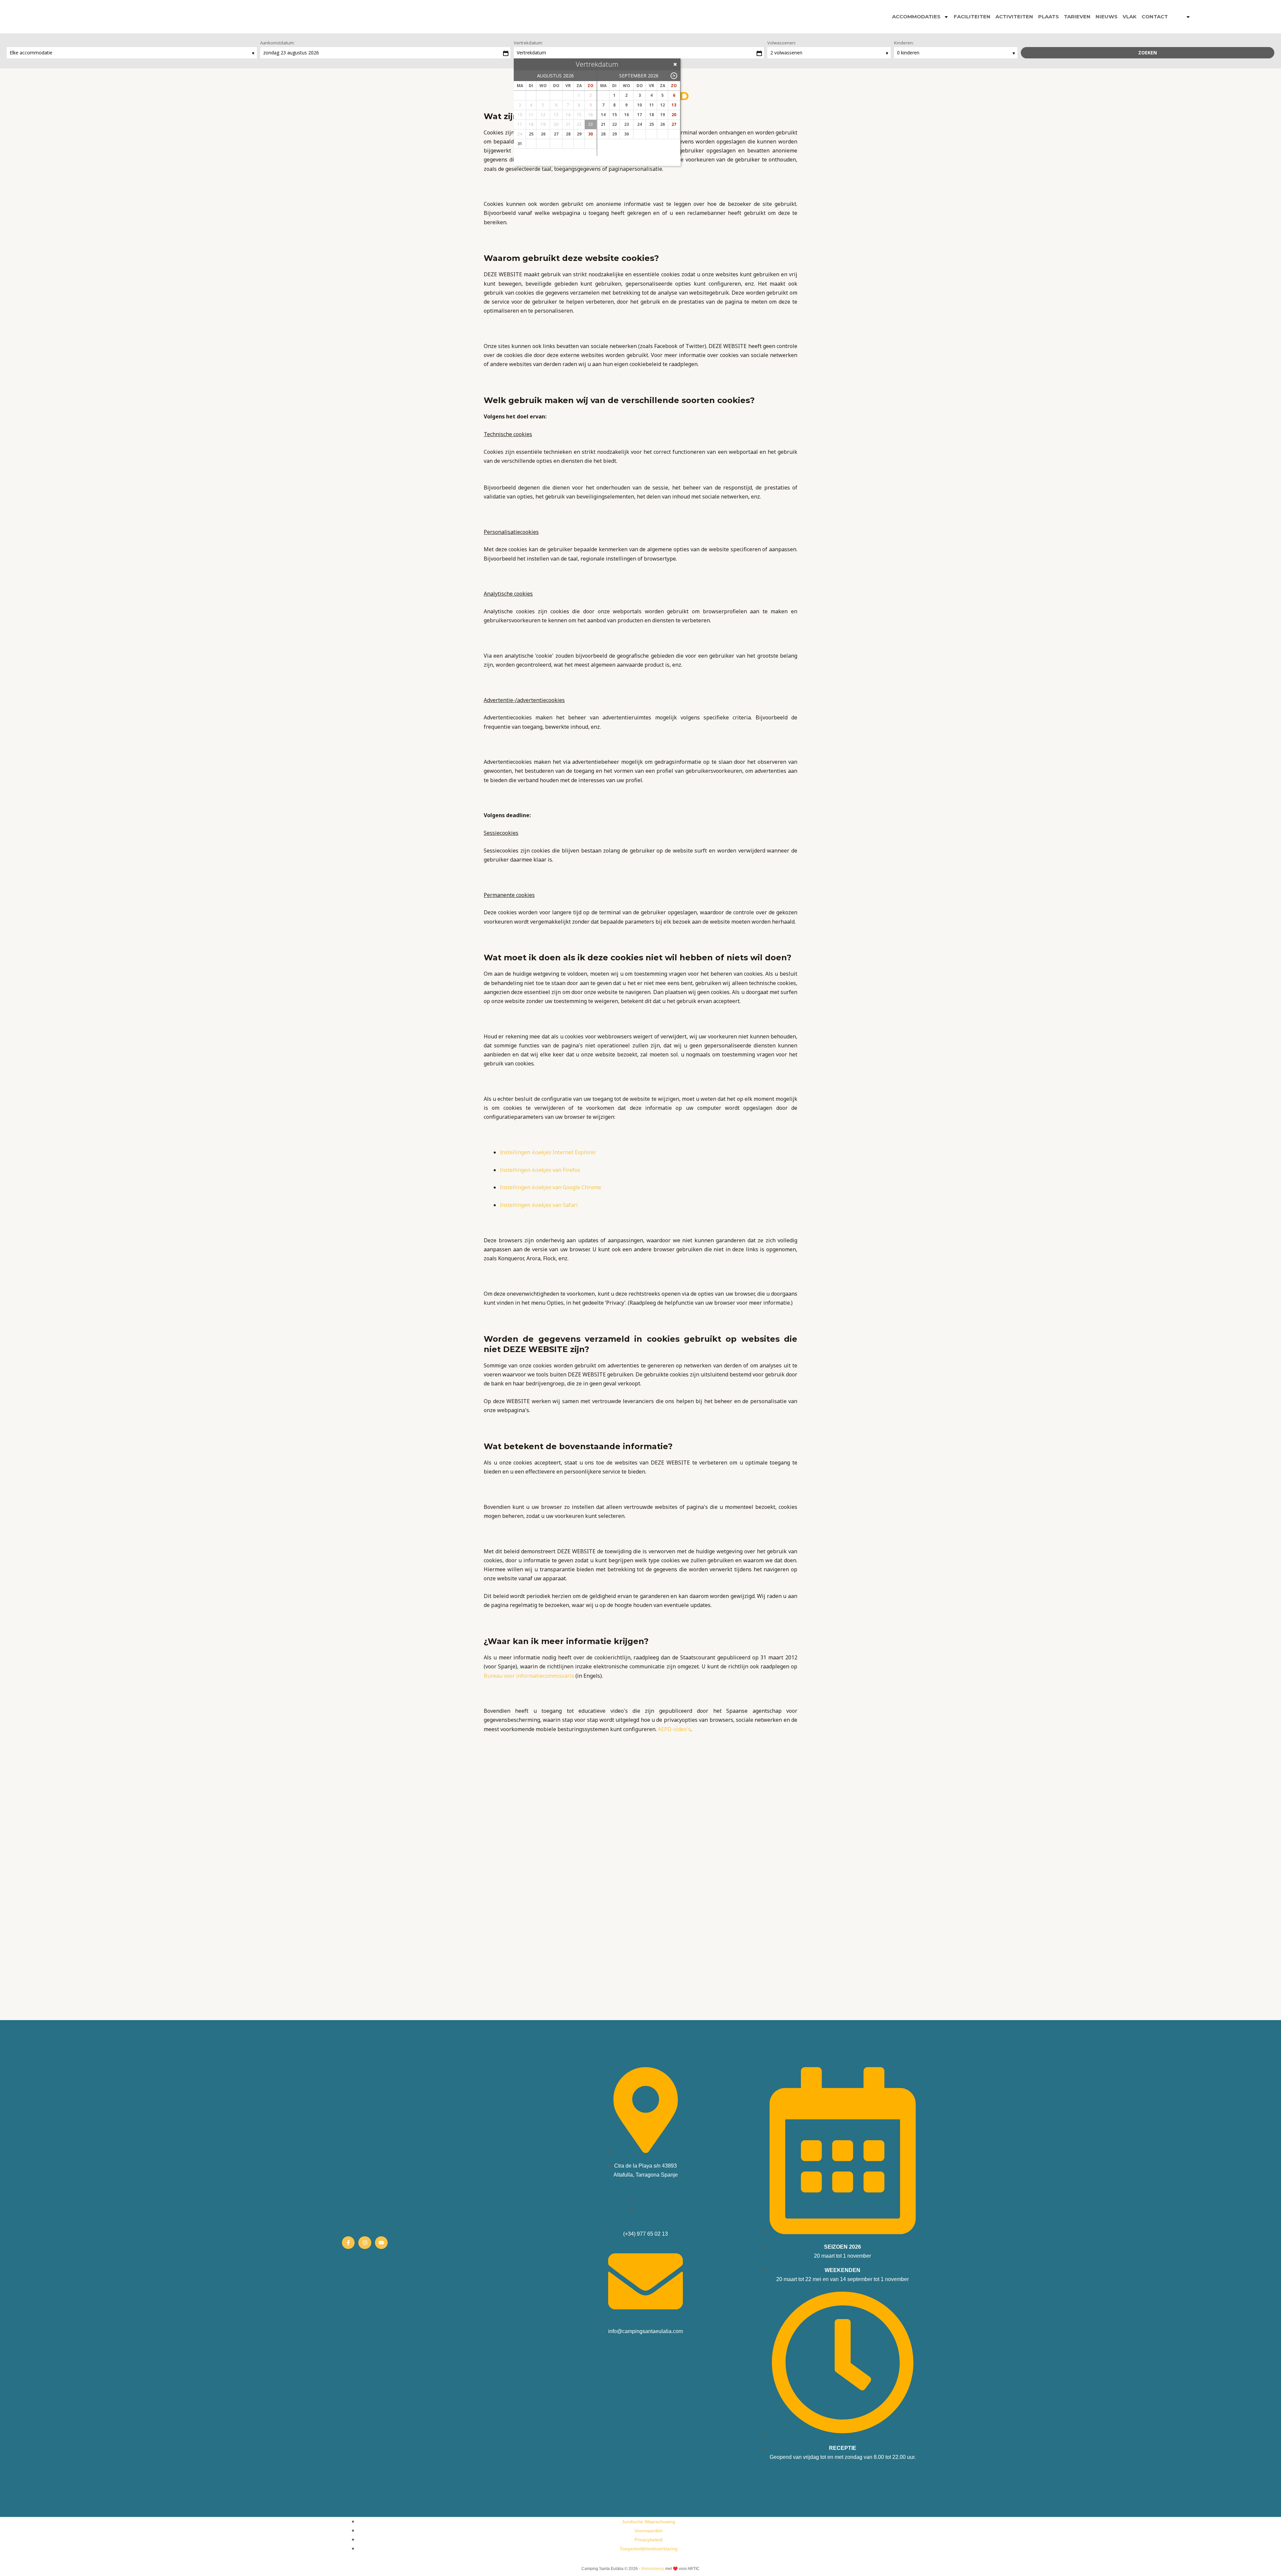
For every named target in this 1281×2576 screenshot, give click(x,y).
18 (652, 115)
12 (663, 105)
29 (579, 134)
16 (626, 115)
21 (603, 124)
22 (614, 124)
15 (614, 115)
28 (568, 134)
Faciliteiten (972, 17)
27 (556, 134)
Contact (1155, 17)
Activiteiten (1014, 17)
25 (531, 134)
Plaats (1048, 17)
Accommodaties (916, 17)
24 (639, 124)
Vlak (1130, 17)
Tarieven (1077, 17)
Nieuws (1107, 17)
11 (652, 105)
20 (674, 115)
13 (674, 105)
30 (590, 134)
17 (639, 115)
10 (639, 105)
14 (603, 115)
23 (626, 124)
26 (543, 134)
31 (520, 144)
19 (663, 115)
